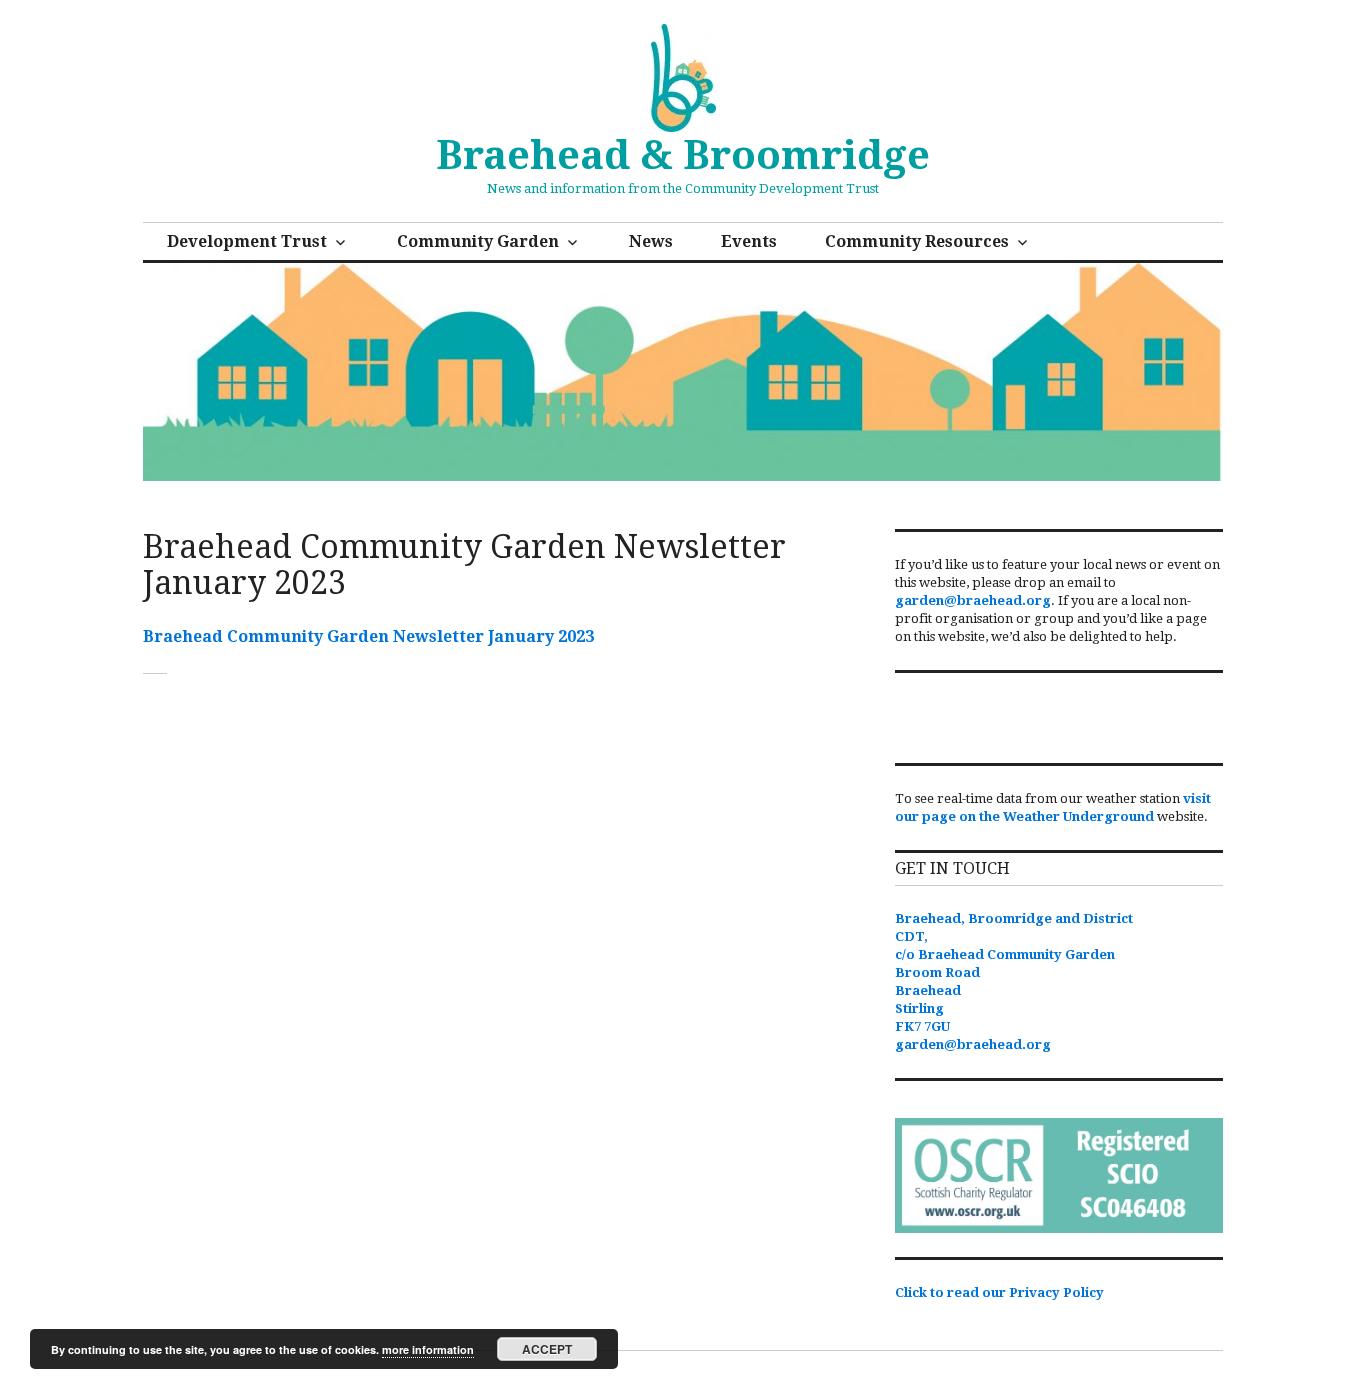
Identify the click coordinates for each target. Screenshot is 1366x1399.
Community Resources (917, 241)
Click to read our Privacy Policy (999, 1292)
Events (749, 241)
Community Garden (478, 241)
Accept (547, 1349)
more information (428, 1349)
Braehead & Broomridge (683, 155)
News (651, 241)
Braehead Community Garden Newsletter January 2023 (368, 636)
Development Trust (247, 241)
